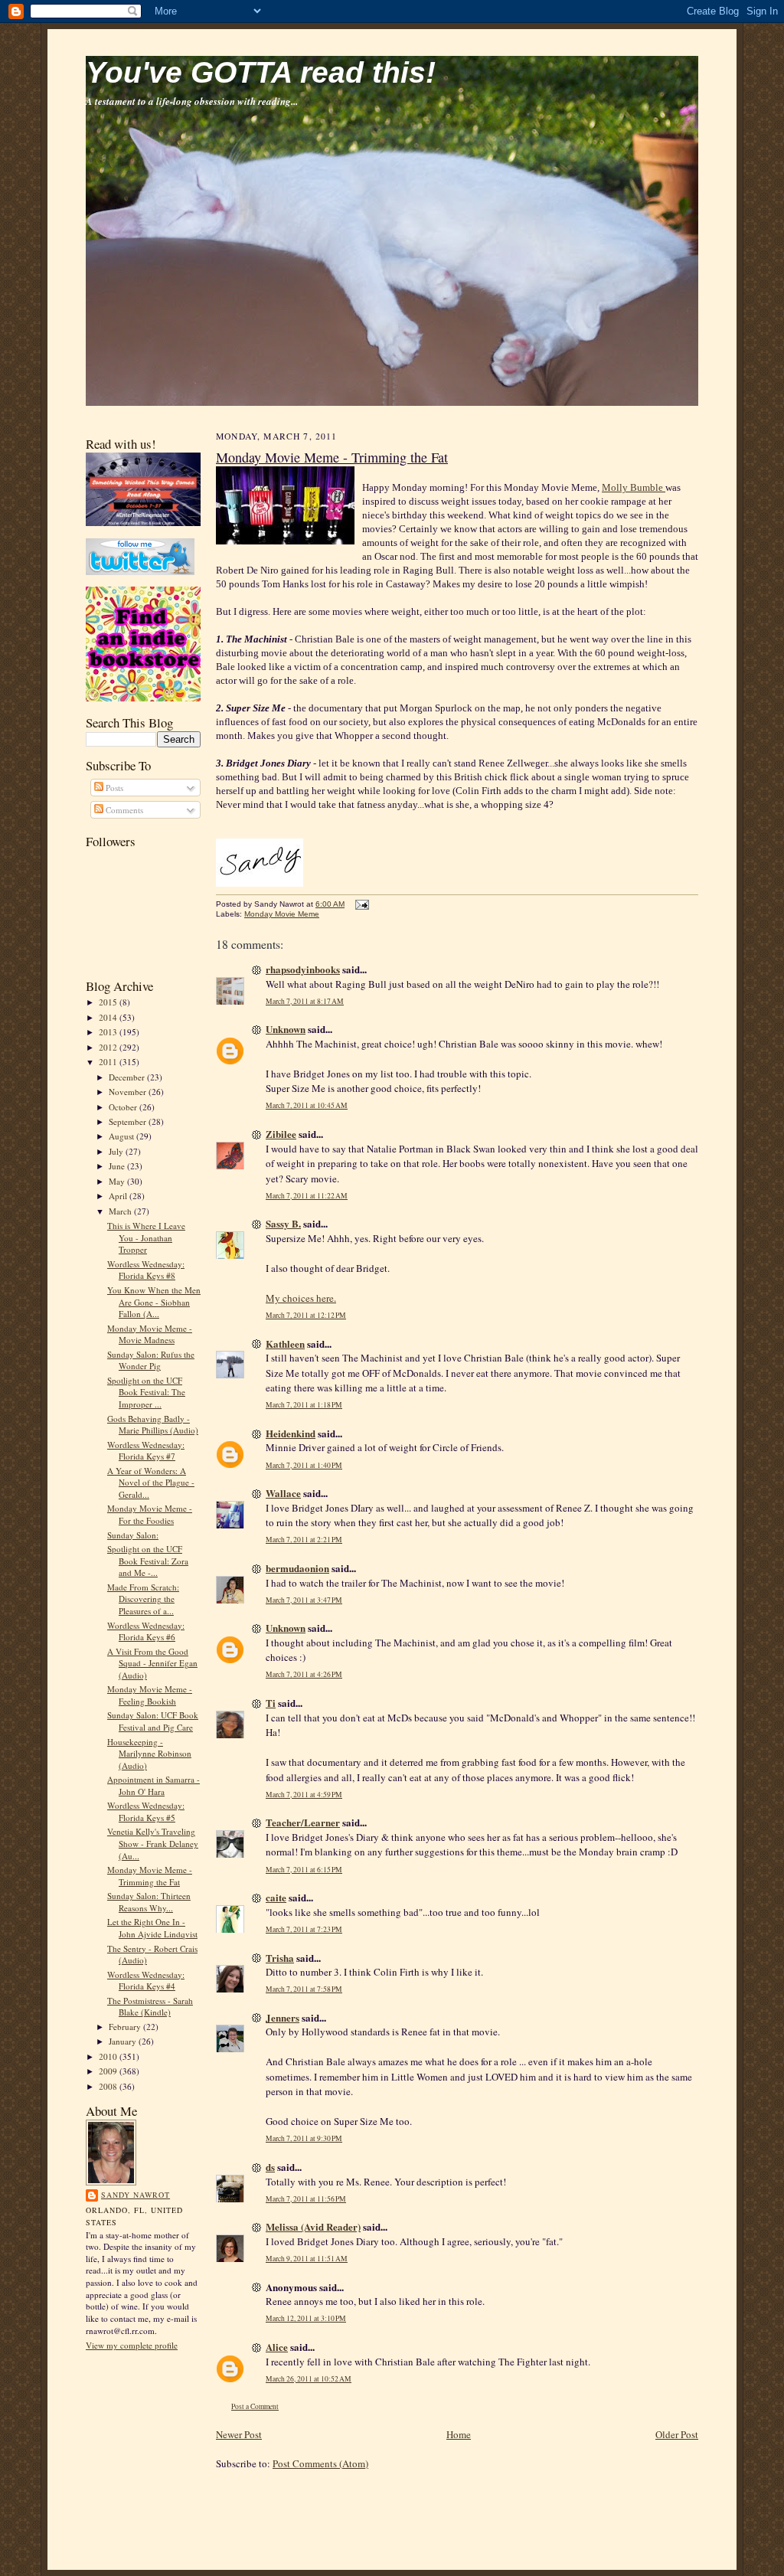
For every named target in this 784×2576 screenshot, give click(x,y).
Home (459, 2434)
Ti (271, 1703)
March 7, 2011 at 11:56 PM (306, 2199)
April (119, 1196)
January (124, 2041)
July (117, 1151)
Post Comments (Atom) (320, 2463)
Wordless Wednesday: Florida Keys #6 (146, 1631)
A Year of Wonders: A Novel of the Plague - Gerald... (151, 1483)
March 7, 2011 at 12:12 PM (306, 1315)
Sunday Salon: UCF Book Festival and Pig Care (153, 1721)
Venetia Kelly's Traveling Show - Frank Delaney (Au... (153, 1843)
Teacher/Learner (303, 1822)
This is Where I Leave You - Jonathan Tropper (146, 1237)
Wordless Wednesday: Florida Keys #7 (146, 1451)
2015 (109, 1002)
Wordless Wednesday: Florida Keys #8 (146, 1270)
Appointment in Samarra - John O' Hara (154, 1785)
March (121, 1211)
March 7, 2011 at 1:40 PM (304, 1465)
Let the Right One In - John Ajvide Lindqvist (152, 1928)
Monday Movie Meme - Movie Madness (150, 1334)
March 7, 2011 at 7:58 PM (304, 1989)
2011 (109, 1062)
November (129, 1092)
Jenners (283, 2017)
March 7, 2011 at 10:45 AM (307, 1105)
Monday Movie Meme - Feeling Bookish (150, 1695)
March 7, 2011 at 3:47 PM (304, 1600)
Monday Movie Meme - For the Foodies (150, 1514)
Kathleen (285, 1344)
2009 (109, 2071)
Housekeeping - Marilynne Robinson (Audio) (149, 1754)
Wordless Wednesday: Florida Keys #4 (146, 1981)
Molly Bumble (634, 487)
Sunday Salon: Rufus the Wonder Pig (151, 1360)
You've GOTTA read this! (261, 72)
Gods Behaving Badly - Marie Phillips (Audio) (153, 1425)
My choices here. (301, 1298)
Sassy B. (283, 1223)
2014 (109, 1017)
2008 (109, 2086)
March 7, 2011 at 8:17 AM (305, 1001)
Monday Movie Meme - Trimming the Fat (150, 1876)
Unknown (286, 1029)
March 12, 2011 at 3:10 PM (306, 2318)
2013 (109, 1032)
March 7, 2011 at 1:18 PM (304, 1405)
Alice (277, 2347)
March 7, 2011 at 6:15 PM (304, 1870)
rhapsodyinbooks (303, 969)
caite (276, 1897)
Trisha (280, 1958)
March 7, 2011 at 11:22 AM (307, 1196)
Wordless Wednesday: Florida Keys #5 (146, 1811)
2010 (109, 2056)
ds (270, 2167)
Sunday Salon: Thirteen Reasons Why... (149, 1902)
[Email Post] (360, 904)
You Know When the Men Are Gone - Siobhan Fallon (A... (154, 1302)
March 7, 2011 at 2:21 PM (304, 1540)
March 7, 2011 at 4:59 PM (304, 1795)
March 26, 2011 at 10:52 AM (309, 2379)
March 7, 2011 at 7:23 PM (304, 1929)
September (129, 1121)
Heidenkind (291, 1433)
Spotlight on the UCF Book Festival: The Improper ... (146, 1392)
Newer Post (239, 2434)
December (128, 1077)
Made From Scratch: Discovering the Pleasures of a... (143, 1599)
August (122, 1136)
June (118, 1166)
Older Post (677, 2434)
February (126, 2027)
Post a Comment (255, 2406)
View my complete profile (132, 2345)
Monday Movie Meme (282, 914)
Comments (123, 810)
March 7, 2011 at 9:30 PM (304, 2138)
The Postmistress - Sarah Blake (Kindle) (150, 2007)
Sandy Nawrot (136, 2195)
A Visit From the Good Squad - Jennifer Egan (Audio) (152, 1663)
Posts (113, 788)
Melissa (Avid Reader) (313, 2226)
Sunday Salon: (133, 1535)
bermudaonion (297, 1568)
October (124, 1107)
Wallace (283, 1493)
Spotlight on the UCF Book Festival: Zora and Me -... (148, 1561)
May (118, 1181)
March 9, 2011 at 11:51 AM (307, 2259)
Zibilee (281, 1134)
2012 (109, 1047)
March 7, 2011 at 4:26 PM (304, 1674)
